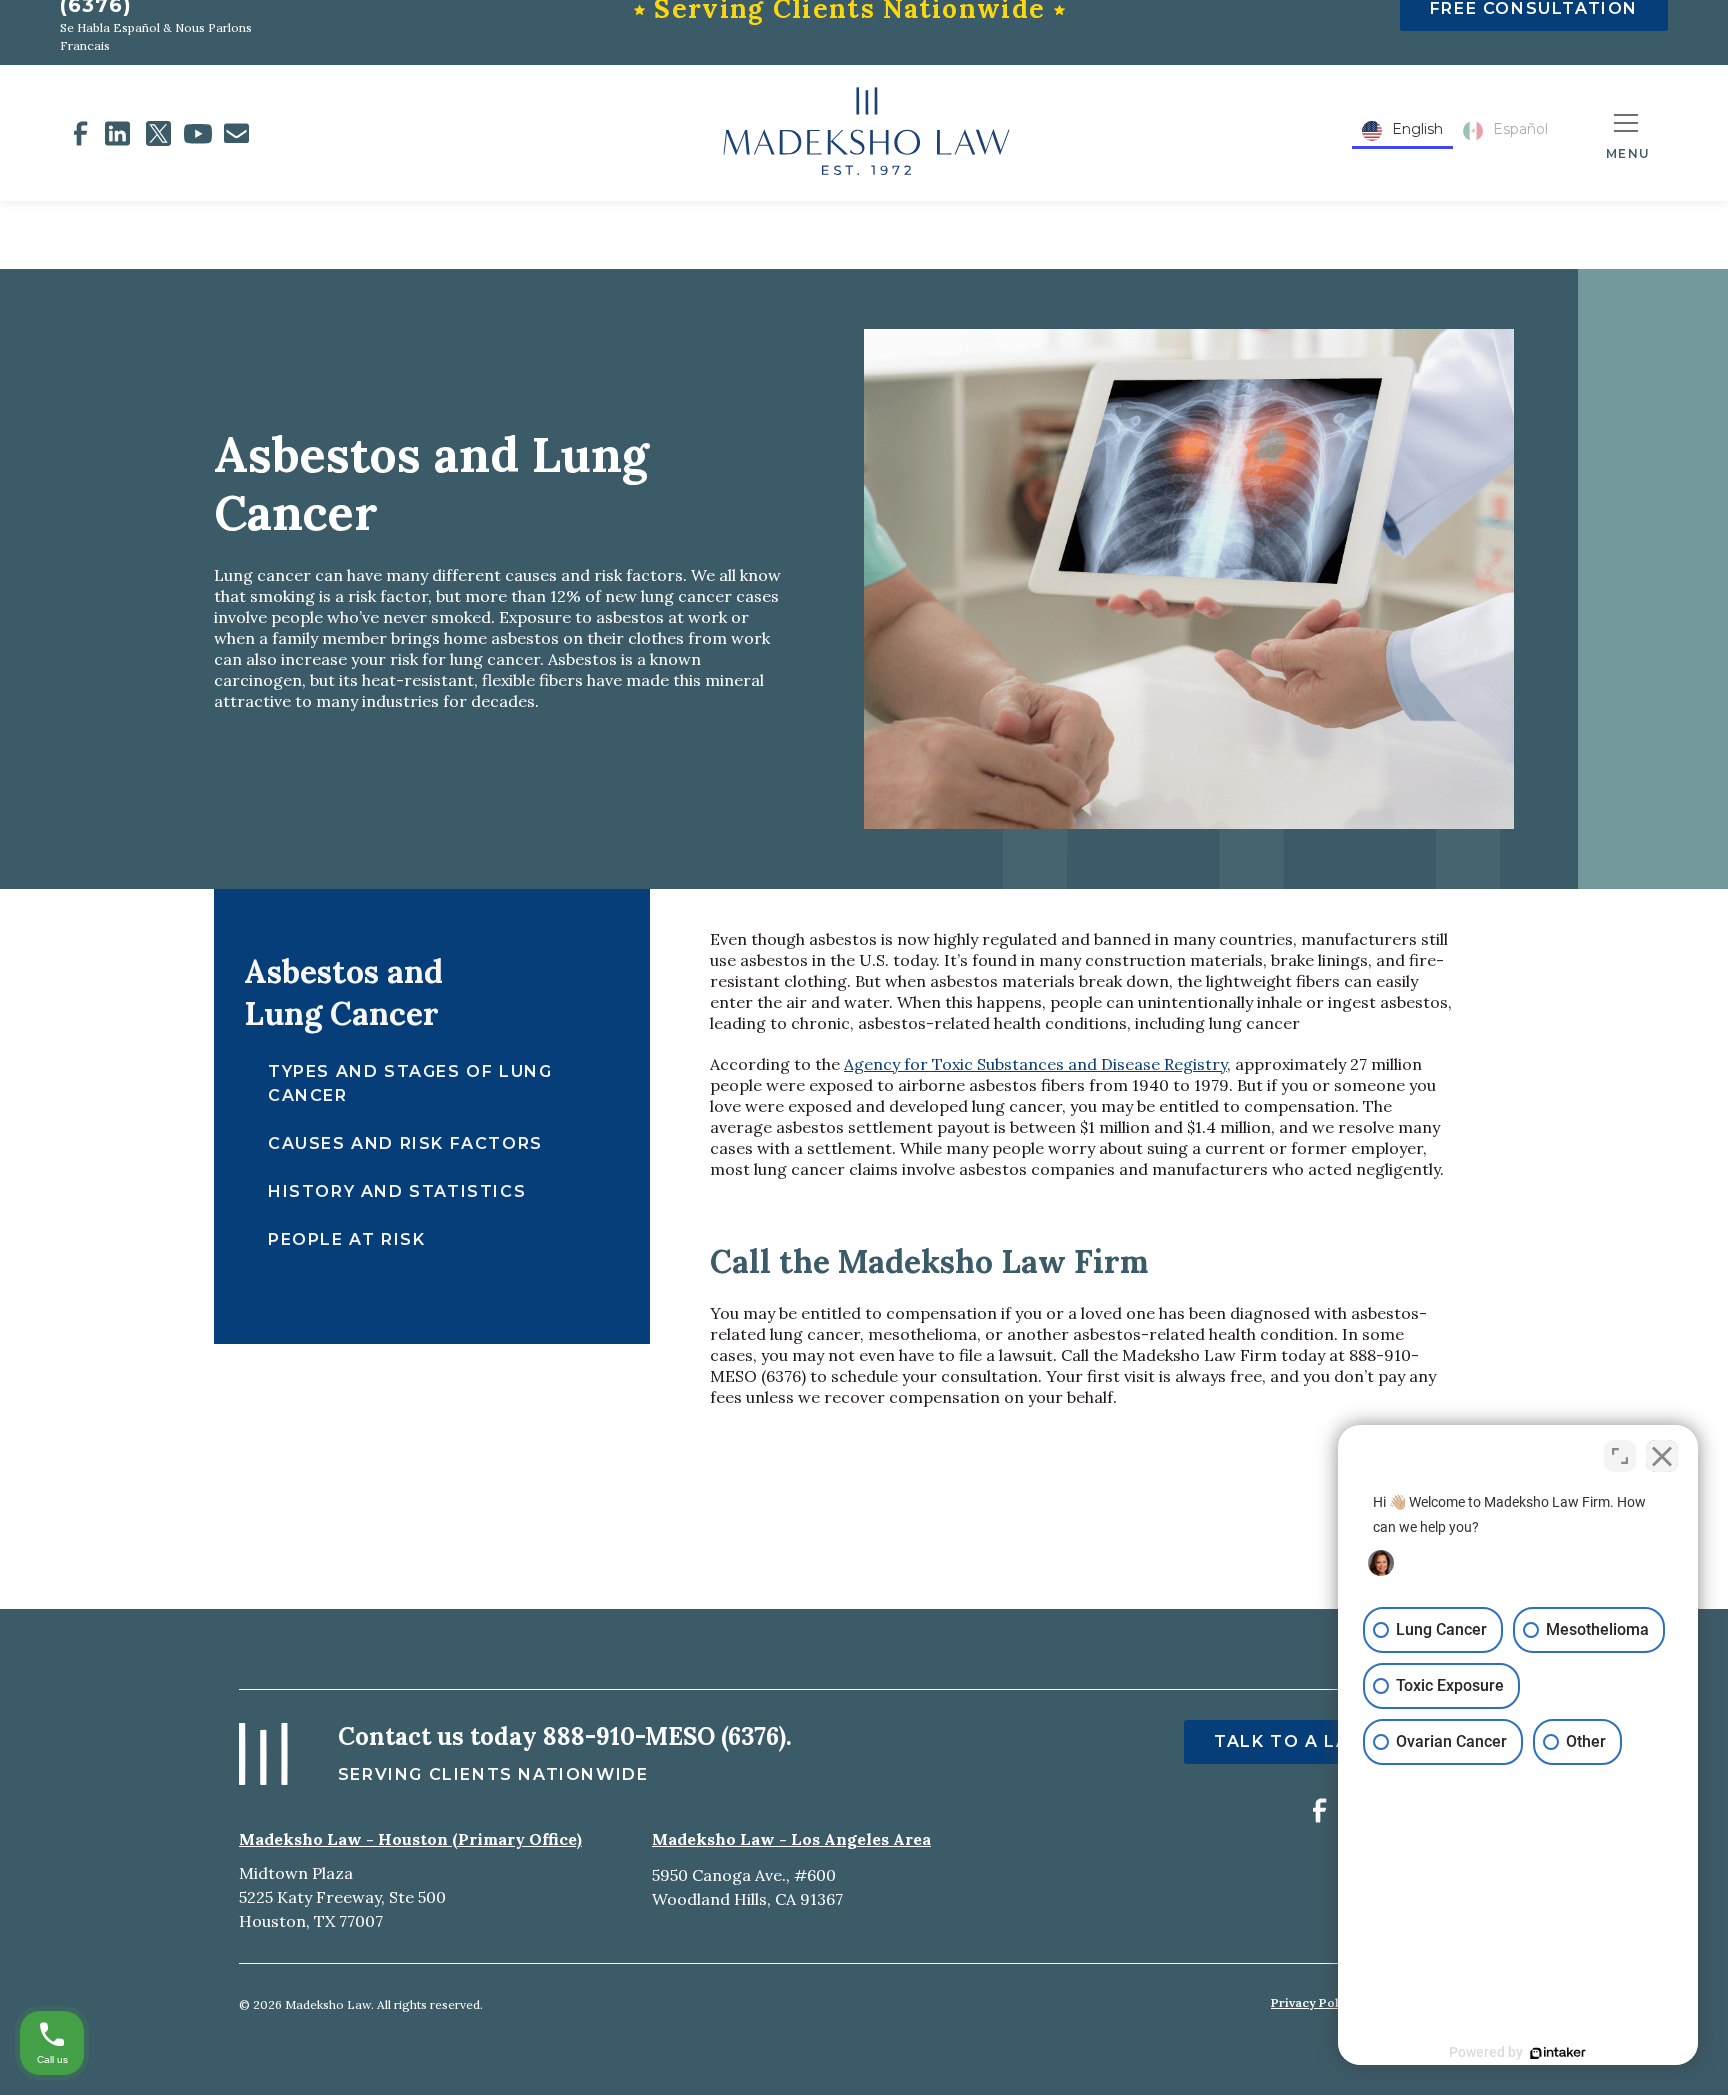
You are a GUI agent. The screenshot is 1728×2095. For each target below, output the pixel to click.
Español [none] (1520, 129)
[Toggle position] (1620, 1456)
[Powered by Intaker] (1558, 2053)
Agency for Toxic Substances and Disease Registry (1035, 1064)
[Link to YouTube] (198, 133)
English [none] (1417, 129)
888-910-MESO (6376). (667, 1736)
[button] (1628, 133)
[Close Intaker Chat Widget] (1662, 1456)
